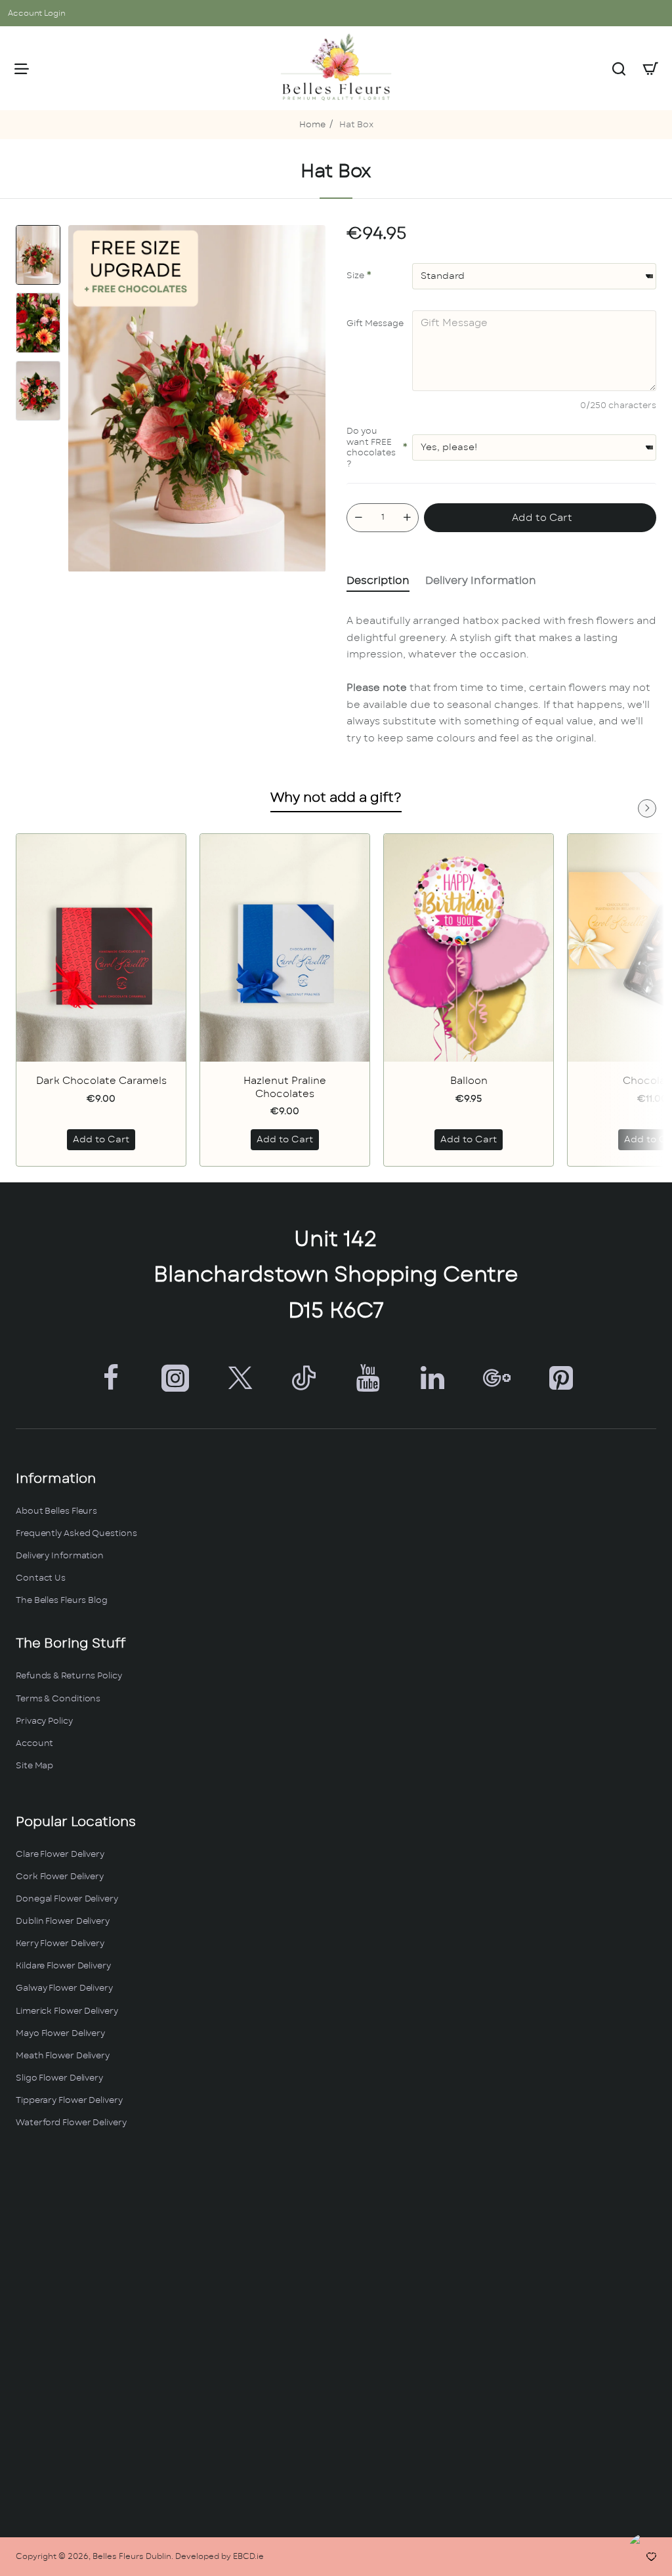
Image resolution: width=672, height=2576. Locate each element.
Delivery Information (481, 581)
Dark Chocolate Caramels (101, 1081)
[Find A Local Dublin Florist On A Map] (336, 2334)
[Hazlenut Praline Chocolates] (285, 948)
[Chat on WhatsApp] (647, 2551)
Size (355, 276)
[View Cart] (650, 68)
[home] (312, 126)
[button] (38, 230)
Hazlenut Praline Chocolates (285, 1088)
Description (378, 581)
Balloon (469, 1081)
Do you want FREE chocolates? (371, 448)
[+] (407, 518)
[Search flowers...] (619, 68)
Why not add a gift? (336, 798)
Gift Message (375, 324)
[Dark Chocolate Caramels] (101, 948)
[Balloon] (469, 948)
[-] (358, 518)
